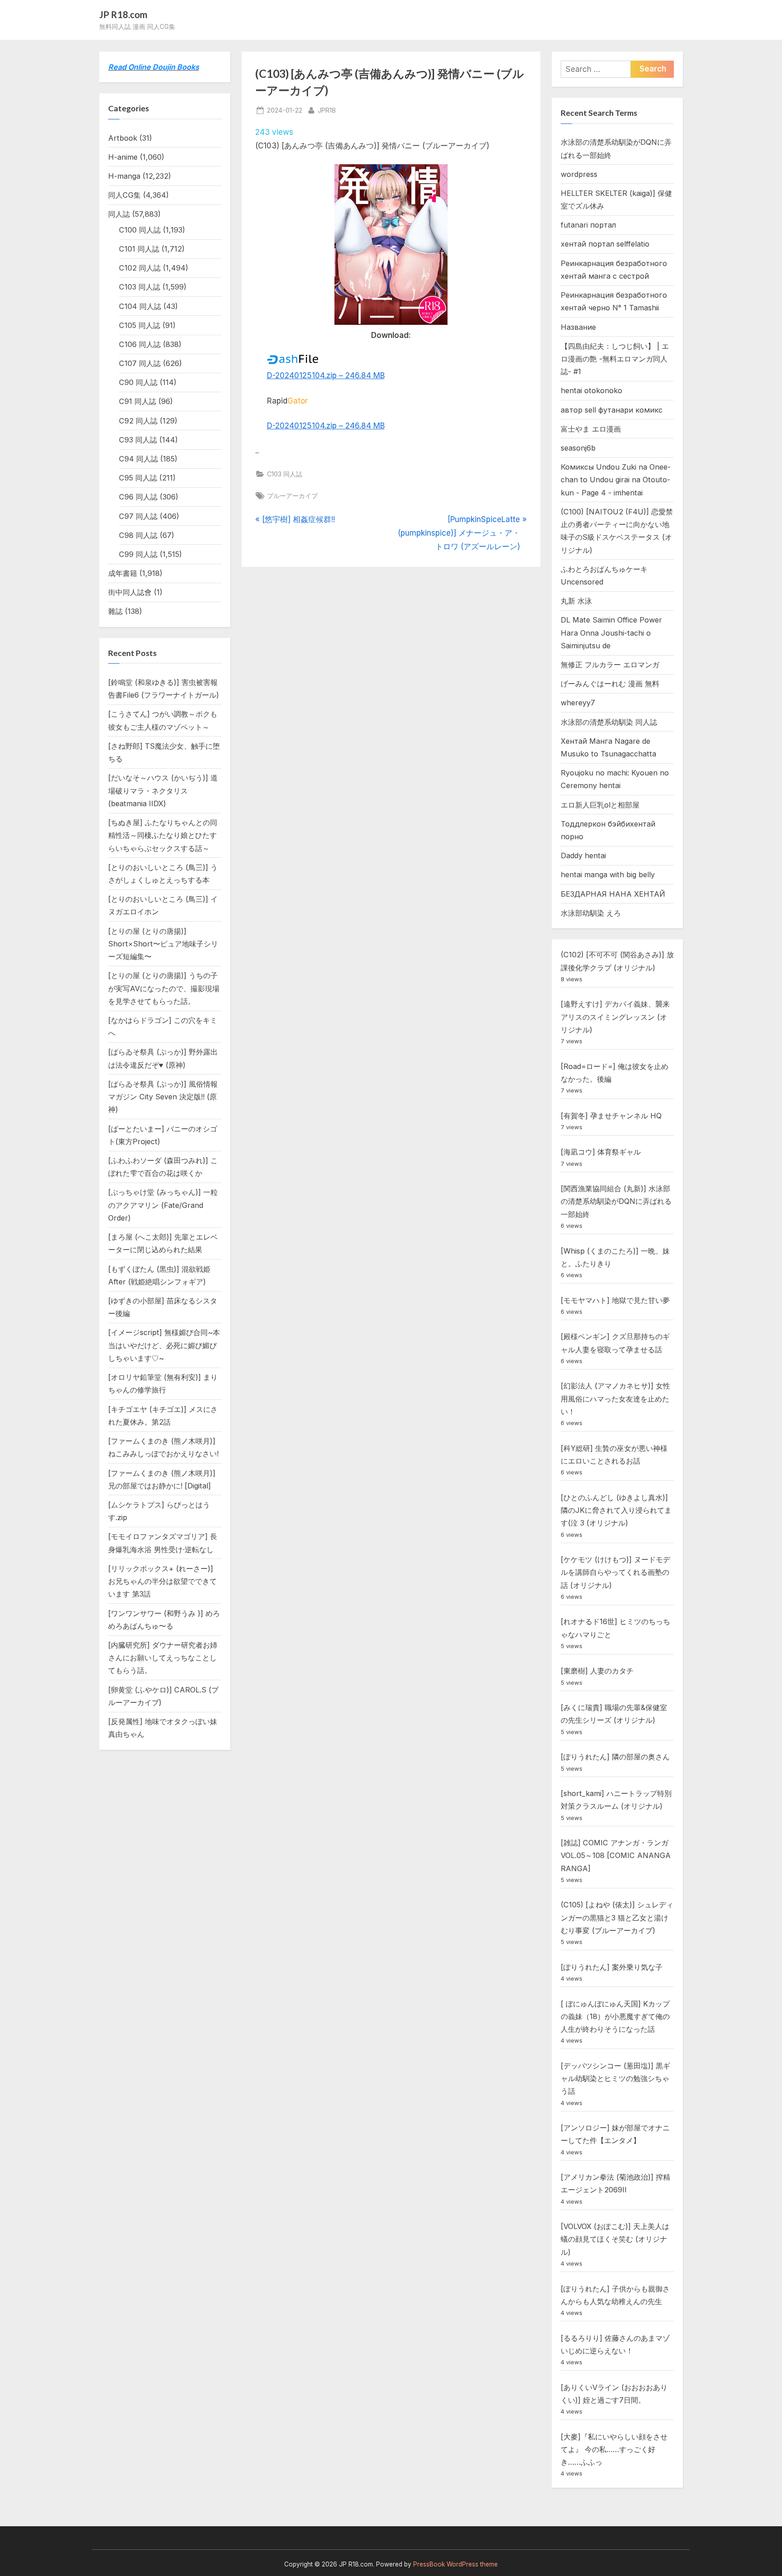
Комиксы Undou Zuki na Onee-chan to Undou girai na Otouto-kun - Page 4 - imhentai (616, 480)
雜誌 (115, 611)
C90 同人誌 (138, 382)
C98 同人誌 (138, 535)
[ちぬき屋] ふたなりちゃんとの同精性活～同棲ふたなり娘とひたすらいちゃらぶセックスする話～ (163, 835)
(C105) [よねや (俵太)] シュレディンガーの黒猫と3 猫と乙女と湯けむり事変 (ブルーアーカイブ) (617, 1918)
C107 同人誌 (140, 363)
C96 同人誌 (138, 497)
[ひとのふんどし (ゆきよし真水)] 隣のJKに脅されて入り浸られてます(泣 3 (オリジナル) (616, 1510)
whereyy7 (578, 703)
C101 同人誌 (139, 249)
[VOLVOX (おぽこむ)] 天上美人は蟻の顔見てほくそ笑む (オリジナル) (615, 2239)
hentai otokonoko (591, 390)
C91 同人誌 (138, 401)
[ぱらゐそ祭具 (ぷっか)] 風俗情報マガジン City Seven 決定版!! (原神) (163, 1097)
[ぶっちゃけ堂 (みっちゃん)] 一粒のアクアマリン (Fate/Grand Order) (163, 1205)
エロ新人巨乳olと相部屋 (600, 805)
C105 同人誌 (140, 325)
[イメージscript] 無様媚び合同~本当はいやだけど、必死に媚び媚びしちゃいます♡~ (164, 1345)
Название (578, 327)
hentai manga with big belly (608, 875)
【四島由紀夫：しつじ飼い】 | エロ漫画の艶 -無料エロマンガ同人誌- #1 (615, 359)
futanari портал (588, 225)
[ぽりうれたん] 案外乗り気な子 (612, 1967)
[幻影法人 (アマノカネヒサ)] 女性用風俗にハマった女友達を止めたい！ (615, 1399)
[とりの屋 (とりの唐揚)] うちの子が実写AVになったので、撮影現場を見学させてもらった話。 (164, 988)
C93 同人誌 (138, 440)
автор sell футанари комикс (612, 410)
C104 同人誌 (140, 306)
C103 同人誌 (285, 474)
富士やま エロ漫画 (591, 429)
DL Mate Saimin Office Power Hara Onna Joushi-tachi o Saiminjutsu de (611, 633)
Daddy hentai (583, 855)
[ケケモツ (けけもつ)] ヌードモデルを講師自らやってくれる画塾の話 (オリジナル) (615, 1572)
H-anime (123, 157)
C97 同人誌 (138, 516)
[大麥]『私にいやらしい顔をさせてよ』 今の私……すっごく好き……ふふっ (614, 2450)
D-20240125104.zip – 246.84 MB (326, 375)
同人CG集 (124, 195)
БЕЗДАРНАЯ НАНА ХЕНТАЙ (613, 894)
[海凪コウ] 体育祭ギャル (601, 1152)
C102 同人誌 (140, 268)
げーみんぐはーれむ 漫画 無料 (610, 684)
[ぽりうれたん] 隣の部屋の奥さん (615, 1757)
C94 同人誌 (138, 459)
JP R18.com (123, 14)
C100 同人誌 (140, 230)
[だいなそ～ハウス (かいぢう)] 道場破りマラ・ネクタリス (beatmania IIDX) (163, 791)
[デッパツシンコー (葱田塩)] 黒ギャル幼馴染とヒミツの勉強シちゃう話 (615, 2079)
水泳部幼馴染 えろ (591, 913)
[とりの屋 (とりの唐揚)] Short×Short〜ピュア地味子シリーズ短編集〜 (163, 944)
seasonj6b (578, 448)
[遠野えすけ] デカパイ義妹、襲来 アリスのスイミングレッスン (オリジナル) (615, 1017)
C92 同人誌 (138, 421)
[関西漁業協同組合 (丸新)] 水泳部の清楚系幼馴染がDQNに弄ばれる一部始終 (616, 1201)
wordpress (579, 174)
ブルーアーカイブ (292, 496)
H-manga (124, 176)
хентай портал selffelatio (605, 244)
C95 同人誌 (138, 478)
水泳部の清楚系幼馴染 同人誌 (609, 722)
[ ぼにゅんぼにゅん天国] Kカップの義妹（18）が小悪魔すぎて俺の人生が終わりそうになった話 (615, 2017)
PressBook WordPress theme (455, 2564)
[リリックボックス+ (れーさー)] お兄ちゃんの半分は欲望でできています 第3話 (162, 1581)
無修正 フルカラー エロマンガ (610, 665)
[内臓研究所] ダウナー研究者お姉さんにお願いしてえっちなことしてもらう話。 (163, 1658)
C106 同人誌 (140, 344)
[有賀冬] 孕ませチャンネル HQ (611, 1116)
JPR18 (327, 110)
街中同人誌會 (130, 592)
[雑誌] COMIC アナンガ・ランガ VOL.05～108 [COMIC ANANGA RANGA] (616, 1856)
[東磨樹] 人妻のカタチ (597, 1671)
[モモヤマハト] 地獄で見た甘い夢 (615, 1300)
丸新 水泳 (576, 601)
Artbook (123, 138)
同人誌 (119, 214)
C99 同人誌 (138, 554)
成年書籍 (123, 573)
